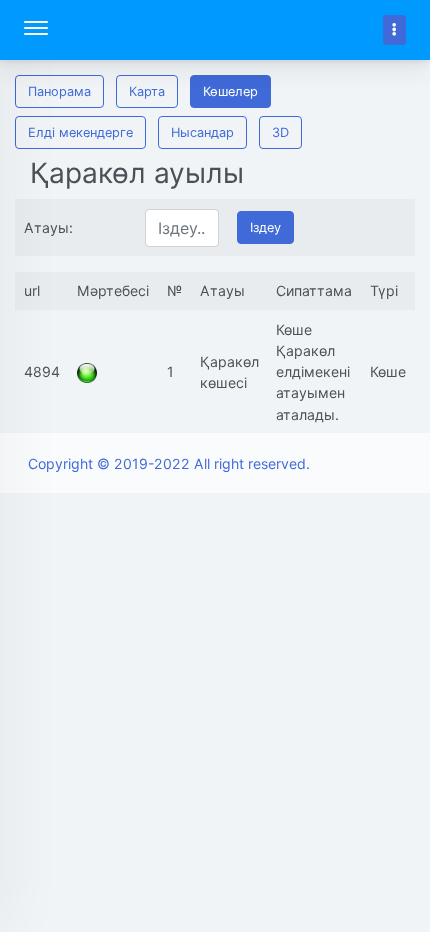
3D (280, 132)
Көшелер (230, 91)
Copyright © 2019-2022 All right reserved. (169, 463)
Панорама (59, 91)
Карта (147, 91)
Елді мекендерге (80, 132)
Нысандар (202, 132)
